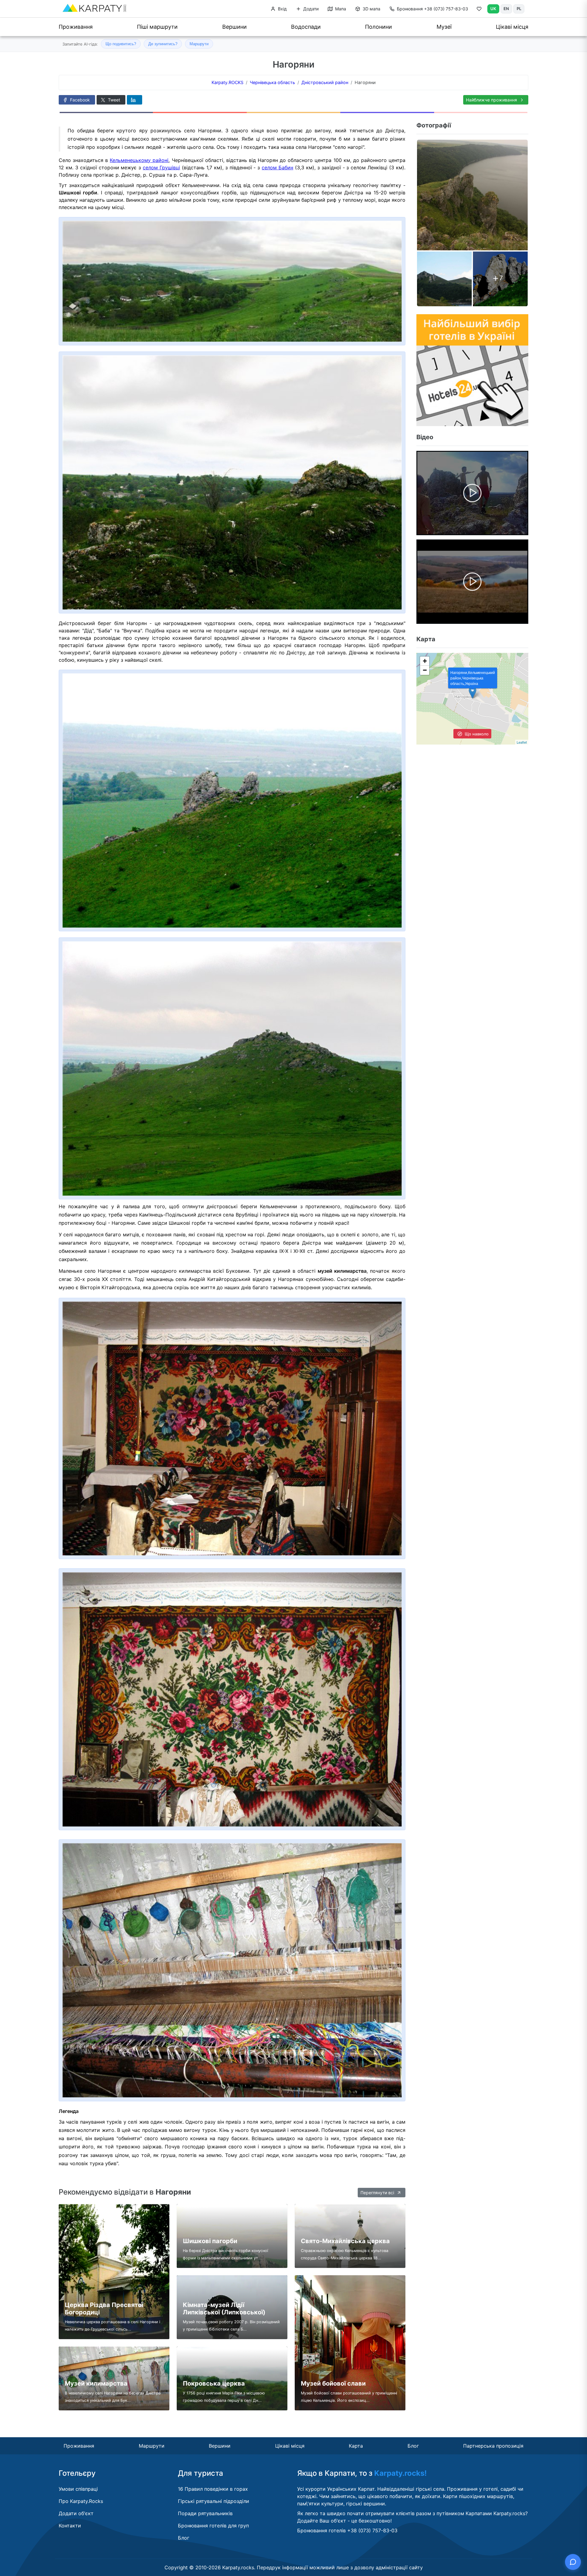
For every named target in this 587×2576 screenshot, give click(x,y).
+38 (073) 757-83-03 (432, 9)
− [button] (425, 670)
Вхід (282, 9)
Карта (356, 2446)
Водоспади (306, 27)
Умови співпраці (78, 2489)
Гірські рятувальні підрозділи (214, 2501)
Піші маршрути (157, 27)
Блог (413, 2446)
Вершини (234, 27)
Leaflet (522, 742)
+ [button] (425, 661)
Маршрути (199, 44)
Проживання (76, 27)
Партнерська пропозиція (493, 2446)
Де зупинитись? (163, 44)
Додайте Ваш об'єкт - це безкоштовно (344, 2521)
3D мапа (371, 9)
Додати (310, 9)
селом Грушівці (161, 167)
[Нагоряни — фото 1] (472, 195)
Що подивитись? (121, 44)
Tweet (113, 100)
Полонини (378, 27)
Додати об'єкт (76, 2513)
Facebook (79, 100)
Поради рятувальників (205, 2513)
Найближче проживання (492, 100)
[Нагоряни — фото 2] (444, 279)
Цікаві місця (512, 27)
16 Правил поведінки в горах (213, 2489)
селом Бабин (277, 167)
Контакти (70, 2526)
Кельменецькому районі (139, 160)
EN (506, 9)
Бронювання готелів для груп (213, 2526)
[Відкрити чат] (573, 2562)
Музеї (444, 27)
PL (519, 9)
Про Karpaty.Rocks (81, 2501)
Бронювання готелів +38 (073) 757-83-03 (347, 2530)
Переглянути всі (378, 2193)
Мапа (340, 9)
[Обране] (479, 10)
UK (493, 9)
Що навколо (476, 734)
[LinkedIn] (135, 100)
